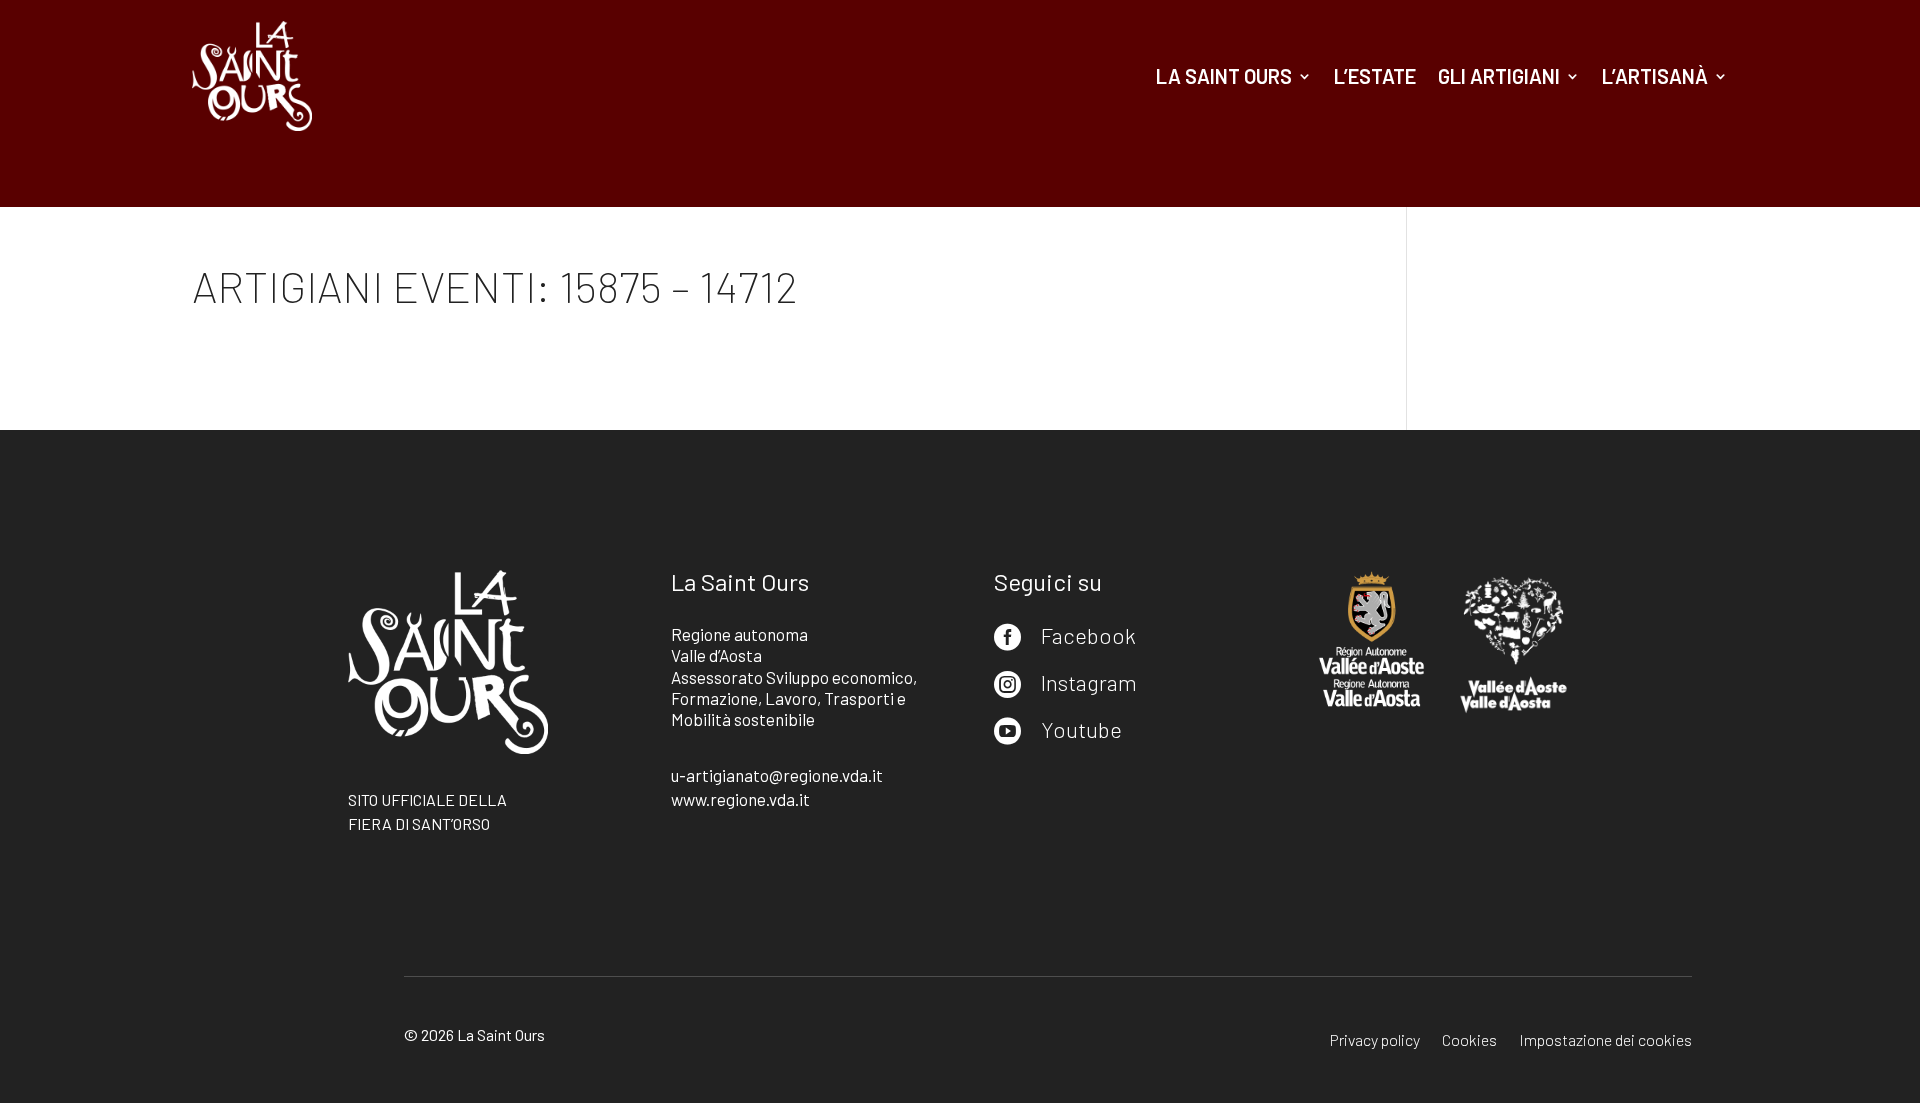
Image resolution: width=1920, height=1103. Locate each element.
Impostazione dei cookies (1605, 1041)
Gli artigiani (1499, 76)
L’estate (1375, 76)
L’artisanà (1655, 76)
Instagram (1089, 682)
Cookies (1469, 1041)
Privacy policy (1375, 1041)
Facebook (1088, 635)
